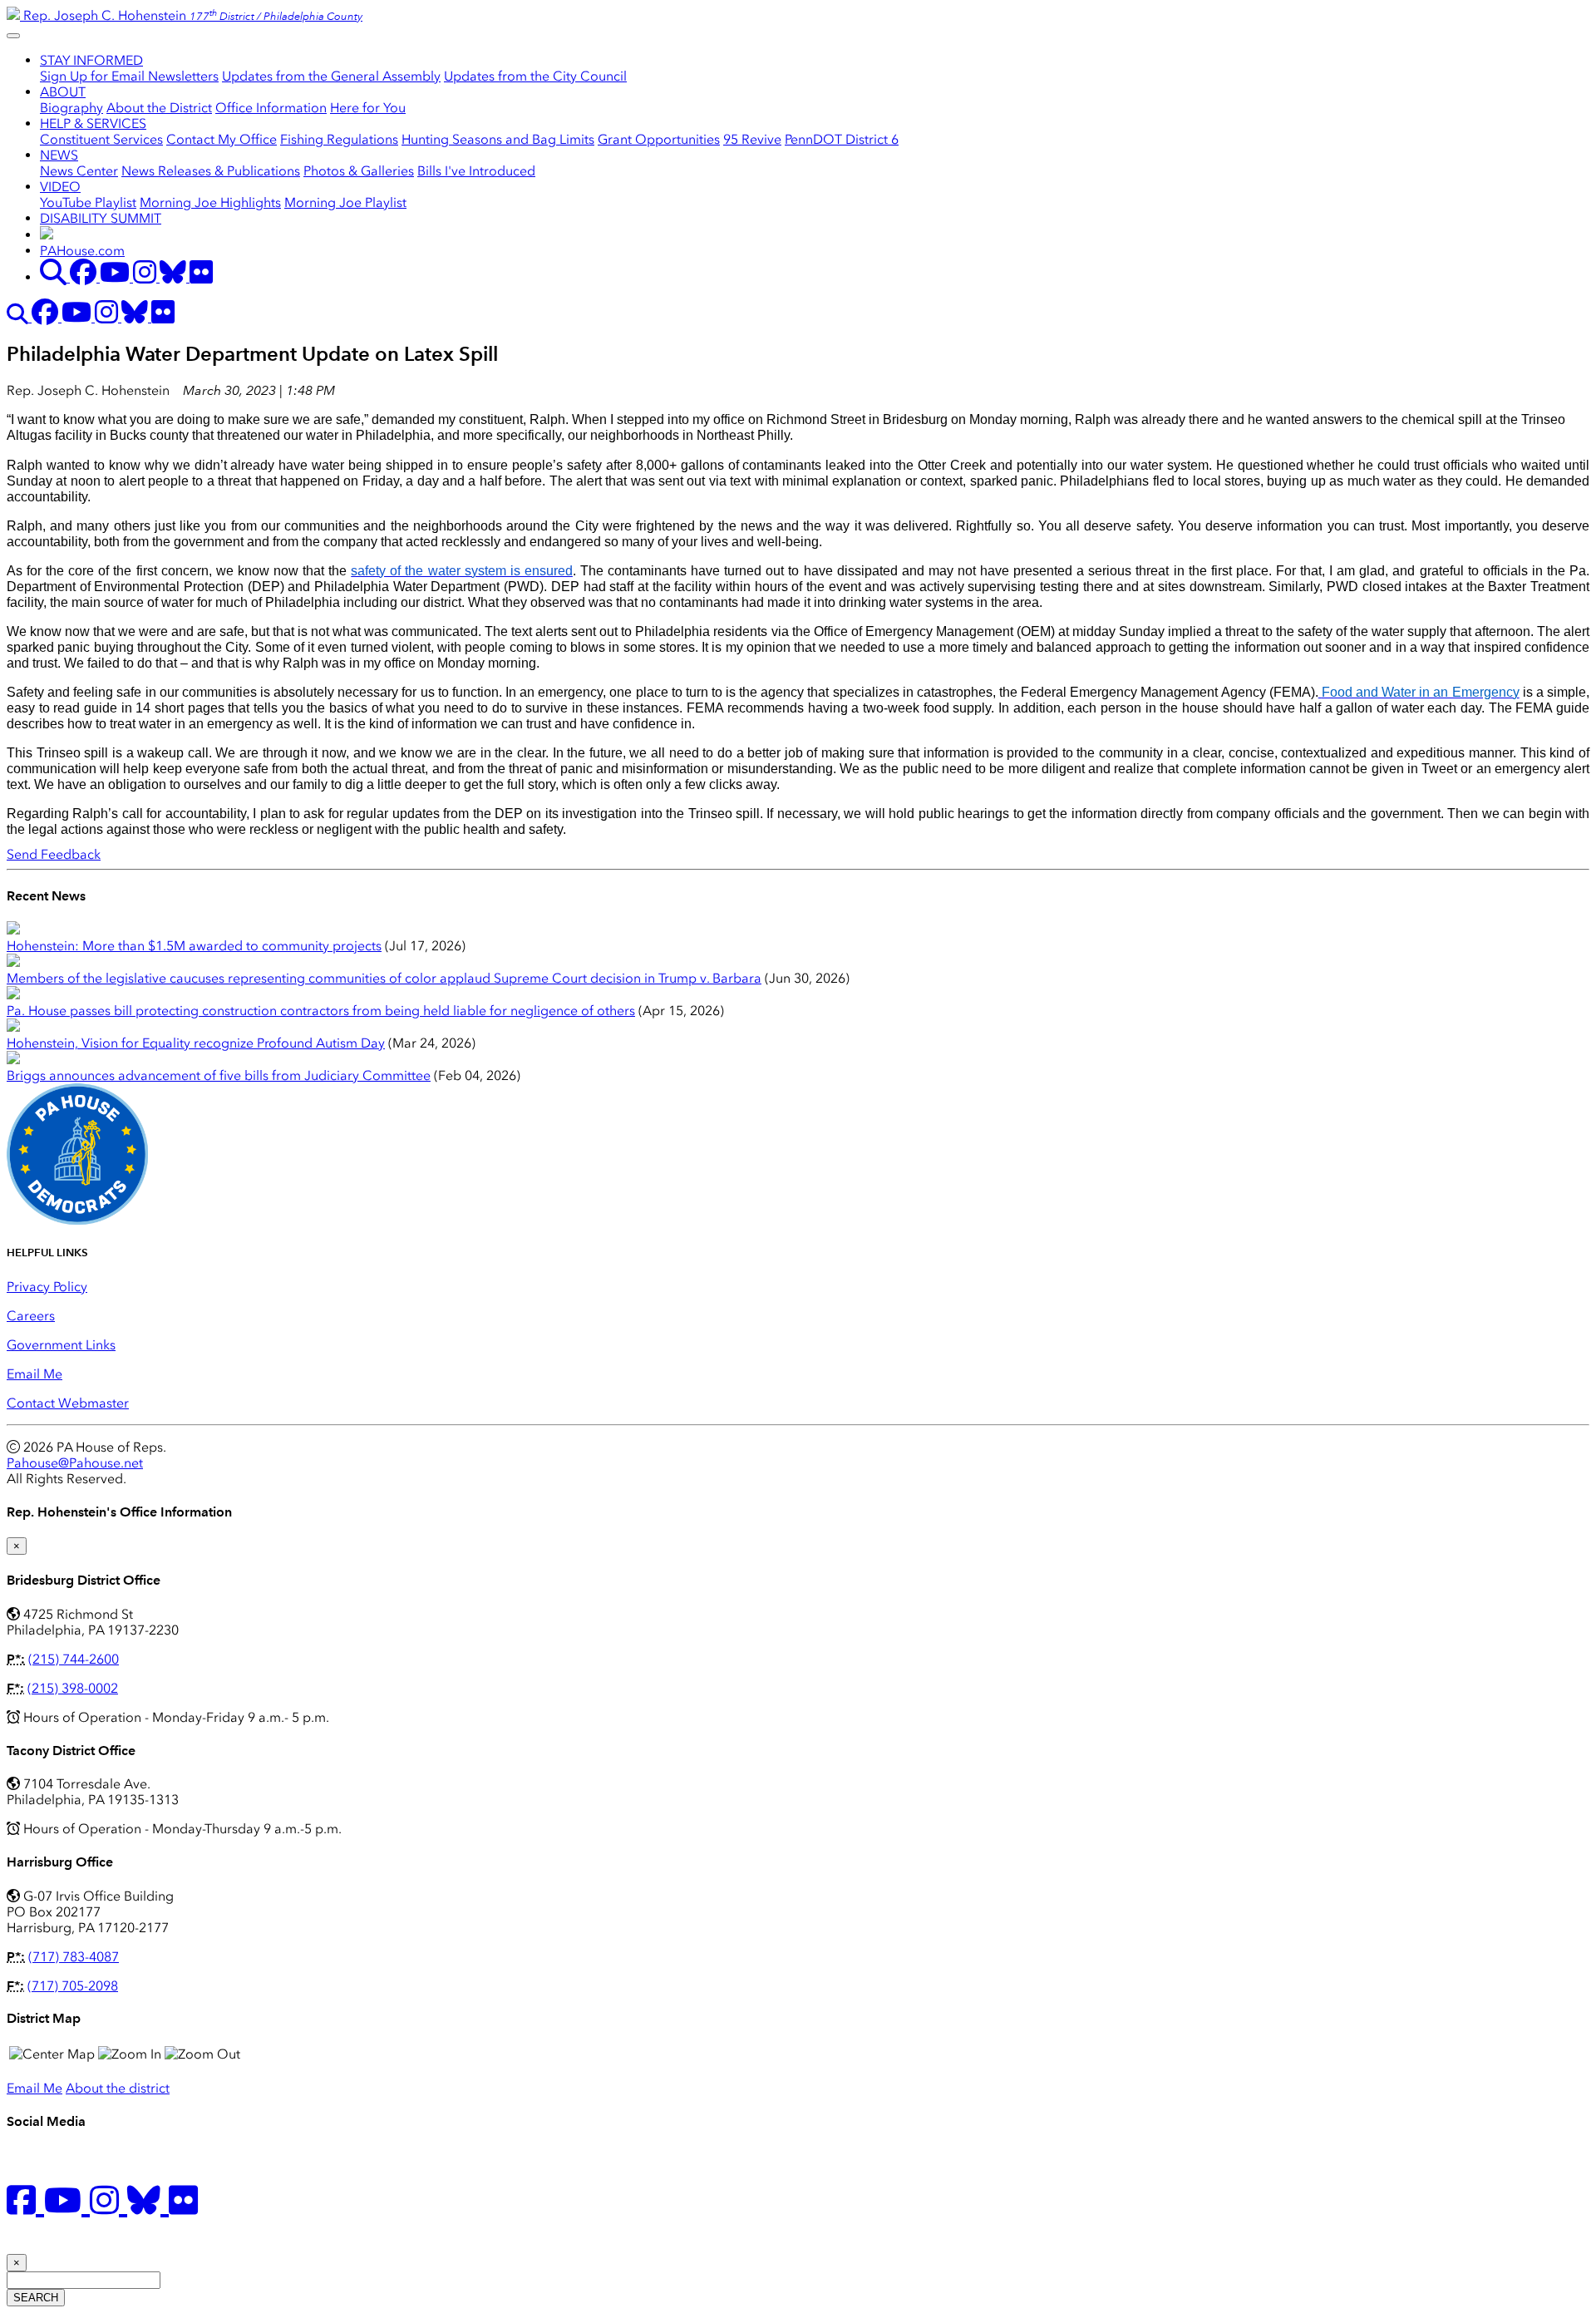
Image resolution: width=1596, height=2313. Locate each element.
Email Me (34, 1374)
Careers (31, 1316)
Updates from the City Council (535, 76)
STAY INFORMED (91, 60)
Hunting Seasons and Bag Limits (498, 139)
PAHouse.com (82, 251)
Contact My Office (222, 139)
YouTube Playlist (88, 202)
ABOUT (63, 92)
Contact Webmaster (68, 1403)
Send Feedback (54, 854)
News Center (79, 171)
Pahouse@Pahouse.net (75, 1463)
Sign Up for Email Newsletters (129, 76)
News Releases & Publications (211, 171)
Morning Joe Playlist (345, 202)
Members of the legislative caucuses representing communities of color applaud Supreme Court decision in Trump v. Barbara (384, 978)
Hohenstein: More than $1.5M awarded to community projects (194, 946)
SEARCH (36, 2298)
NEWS (59, 155)
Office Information (271, 108)
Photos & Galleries (359, 171)
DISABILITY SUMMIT (101, 218)
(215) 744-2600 (74, 1659)
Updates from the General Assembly (331, 76)
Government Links (61, 1345)
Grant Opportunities (659, 139)
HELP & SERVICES (93, 123)
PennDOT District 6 (842, 139)
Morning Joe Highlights (210, 202)
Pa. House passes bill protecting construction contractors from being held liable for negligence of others (321, 1011)
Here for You (368, 108)
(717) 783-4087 (74, 1957)
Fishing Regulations (339, 139)
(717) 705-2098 (73, 1986)
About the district (118, 2088)
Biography (71, 108)
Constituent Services (101, 139)
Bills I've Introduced (476, 171)
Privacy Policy (47, 1287)
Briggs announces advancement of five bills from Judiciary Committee (219, 1075)
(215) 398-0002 (73, 1688)
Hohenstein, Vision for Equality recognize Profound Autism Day (196, 1043)
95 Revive (752, 139)
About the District (159, 108)
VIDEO (60, 187)
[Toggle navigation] (13, 36)
